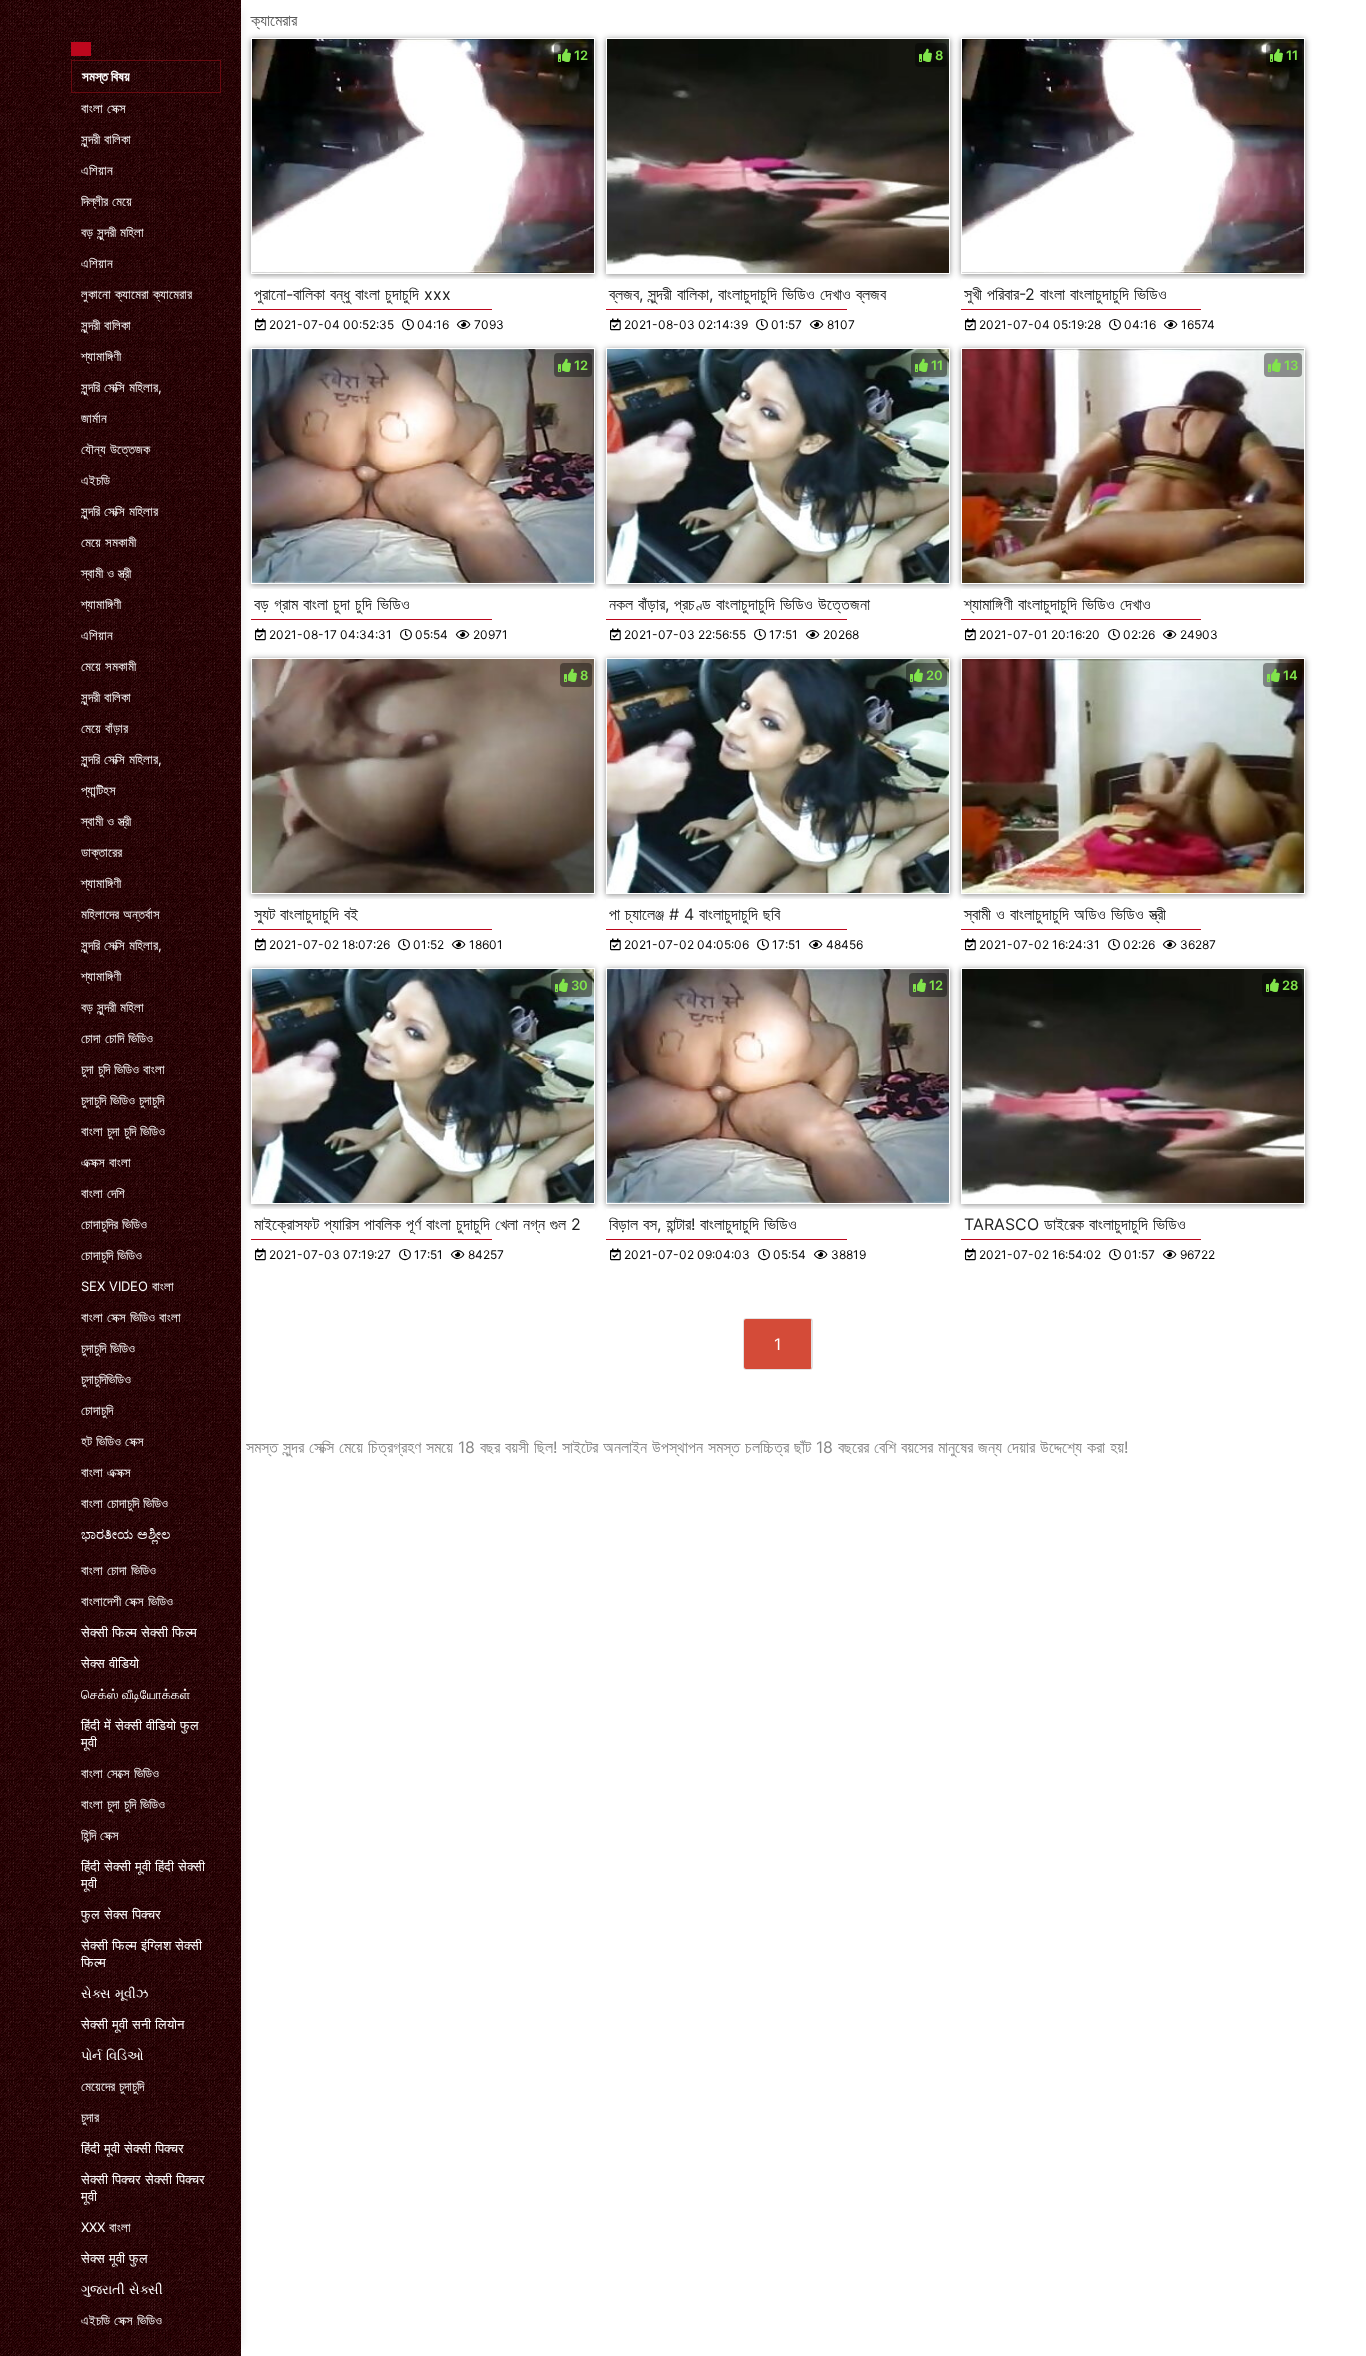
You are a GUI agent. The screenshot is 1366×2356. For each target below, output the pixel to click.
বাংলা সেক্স (103, 108)
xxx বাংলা (106, 2227)
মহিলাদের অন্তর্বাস (120, 914)
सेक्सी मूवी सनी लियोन (132, 2024)
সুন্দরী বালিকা (106, 139)
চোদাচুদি (97, 1410)
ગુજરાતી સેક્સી (122, 2289)
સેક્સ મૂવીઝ (114, 1993)
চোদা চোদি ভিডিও (117, 1038)
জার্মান (94, 418)
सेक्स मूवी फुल (114, 2258)
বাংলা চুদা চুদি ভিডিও (123, 1131)
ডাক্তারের (101, 852)
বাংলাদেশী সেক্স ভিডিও (127, 1601)
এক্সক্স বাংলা (106, 1162)
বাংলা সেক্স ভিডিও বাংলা (131, 1317)
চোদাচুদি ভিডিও (111, 1255)
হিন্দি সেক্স (100, 1835)
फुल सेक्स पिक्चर (121, 1914)
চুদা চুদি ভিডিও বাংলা (123, 1069)
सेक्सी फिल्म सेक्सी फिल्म (139, 1632)
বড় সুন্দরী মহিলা (112, 232)
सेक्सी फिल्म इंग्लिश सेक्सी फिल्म (141, 1953)
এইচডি (95, 480)
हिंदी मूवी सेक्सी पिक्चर (132, 2148)
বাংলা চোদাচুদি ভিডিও (124, 1503)
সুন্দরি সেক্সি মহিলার (119, 511)
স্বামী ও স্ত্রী (106, 573)
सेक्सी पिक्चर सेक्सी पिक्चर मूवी (143, 2187)
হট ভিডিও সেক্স (112, 1441)
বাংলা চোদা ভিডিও (118, 1570)
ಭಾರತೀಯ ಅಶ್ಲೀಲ (125, 1534)
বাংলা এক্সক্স (106, 1472)
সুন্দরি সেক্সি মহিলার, (121, 387)
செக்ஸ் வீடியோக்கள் (135, 1694)
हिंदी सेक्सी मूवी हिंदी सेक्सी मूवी (143, 1874)
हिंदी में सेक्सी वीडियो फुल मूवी (140, 1733)
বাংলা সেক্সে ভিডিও (120, 1773)
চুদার (90, 2117)
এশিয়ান (97, 170)
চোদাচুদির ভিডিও (114, 1224)
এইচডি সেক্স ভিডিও (121, 2320)
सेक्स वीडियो (110, 1663)
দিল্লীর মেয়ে (106, 201)
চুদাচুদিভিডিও (106, 1379)
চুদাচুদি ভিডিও (108, 1348)
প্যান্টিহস (98, 790)
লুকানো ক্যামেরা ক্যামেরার (136, 294)
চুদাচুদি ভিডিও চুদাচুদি (122, 1100)
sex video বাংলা (127, 1286)
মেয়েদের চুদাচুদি (112, 2086)
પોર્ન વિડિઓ (112, 2055)
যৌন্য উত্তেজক (115, 449)
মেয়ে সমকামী (108, 542)
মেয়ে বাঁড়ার (104, 728)
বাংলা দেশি (103, 1193)
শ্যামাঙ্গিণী (101, 356)
